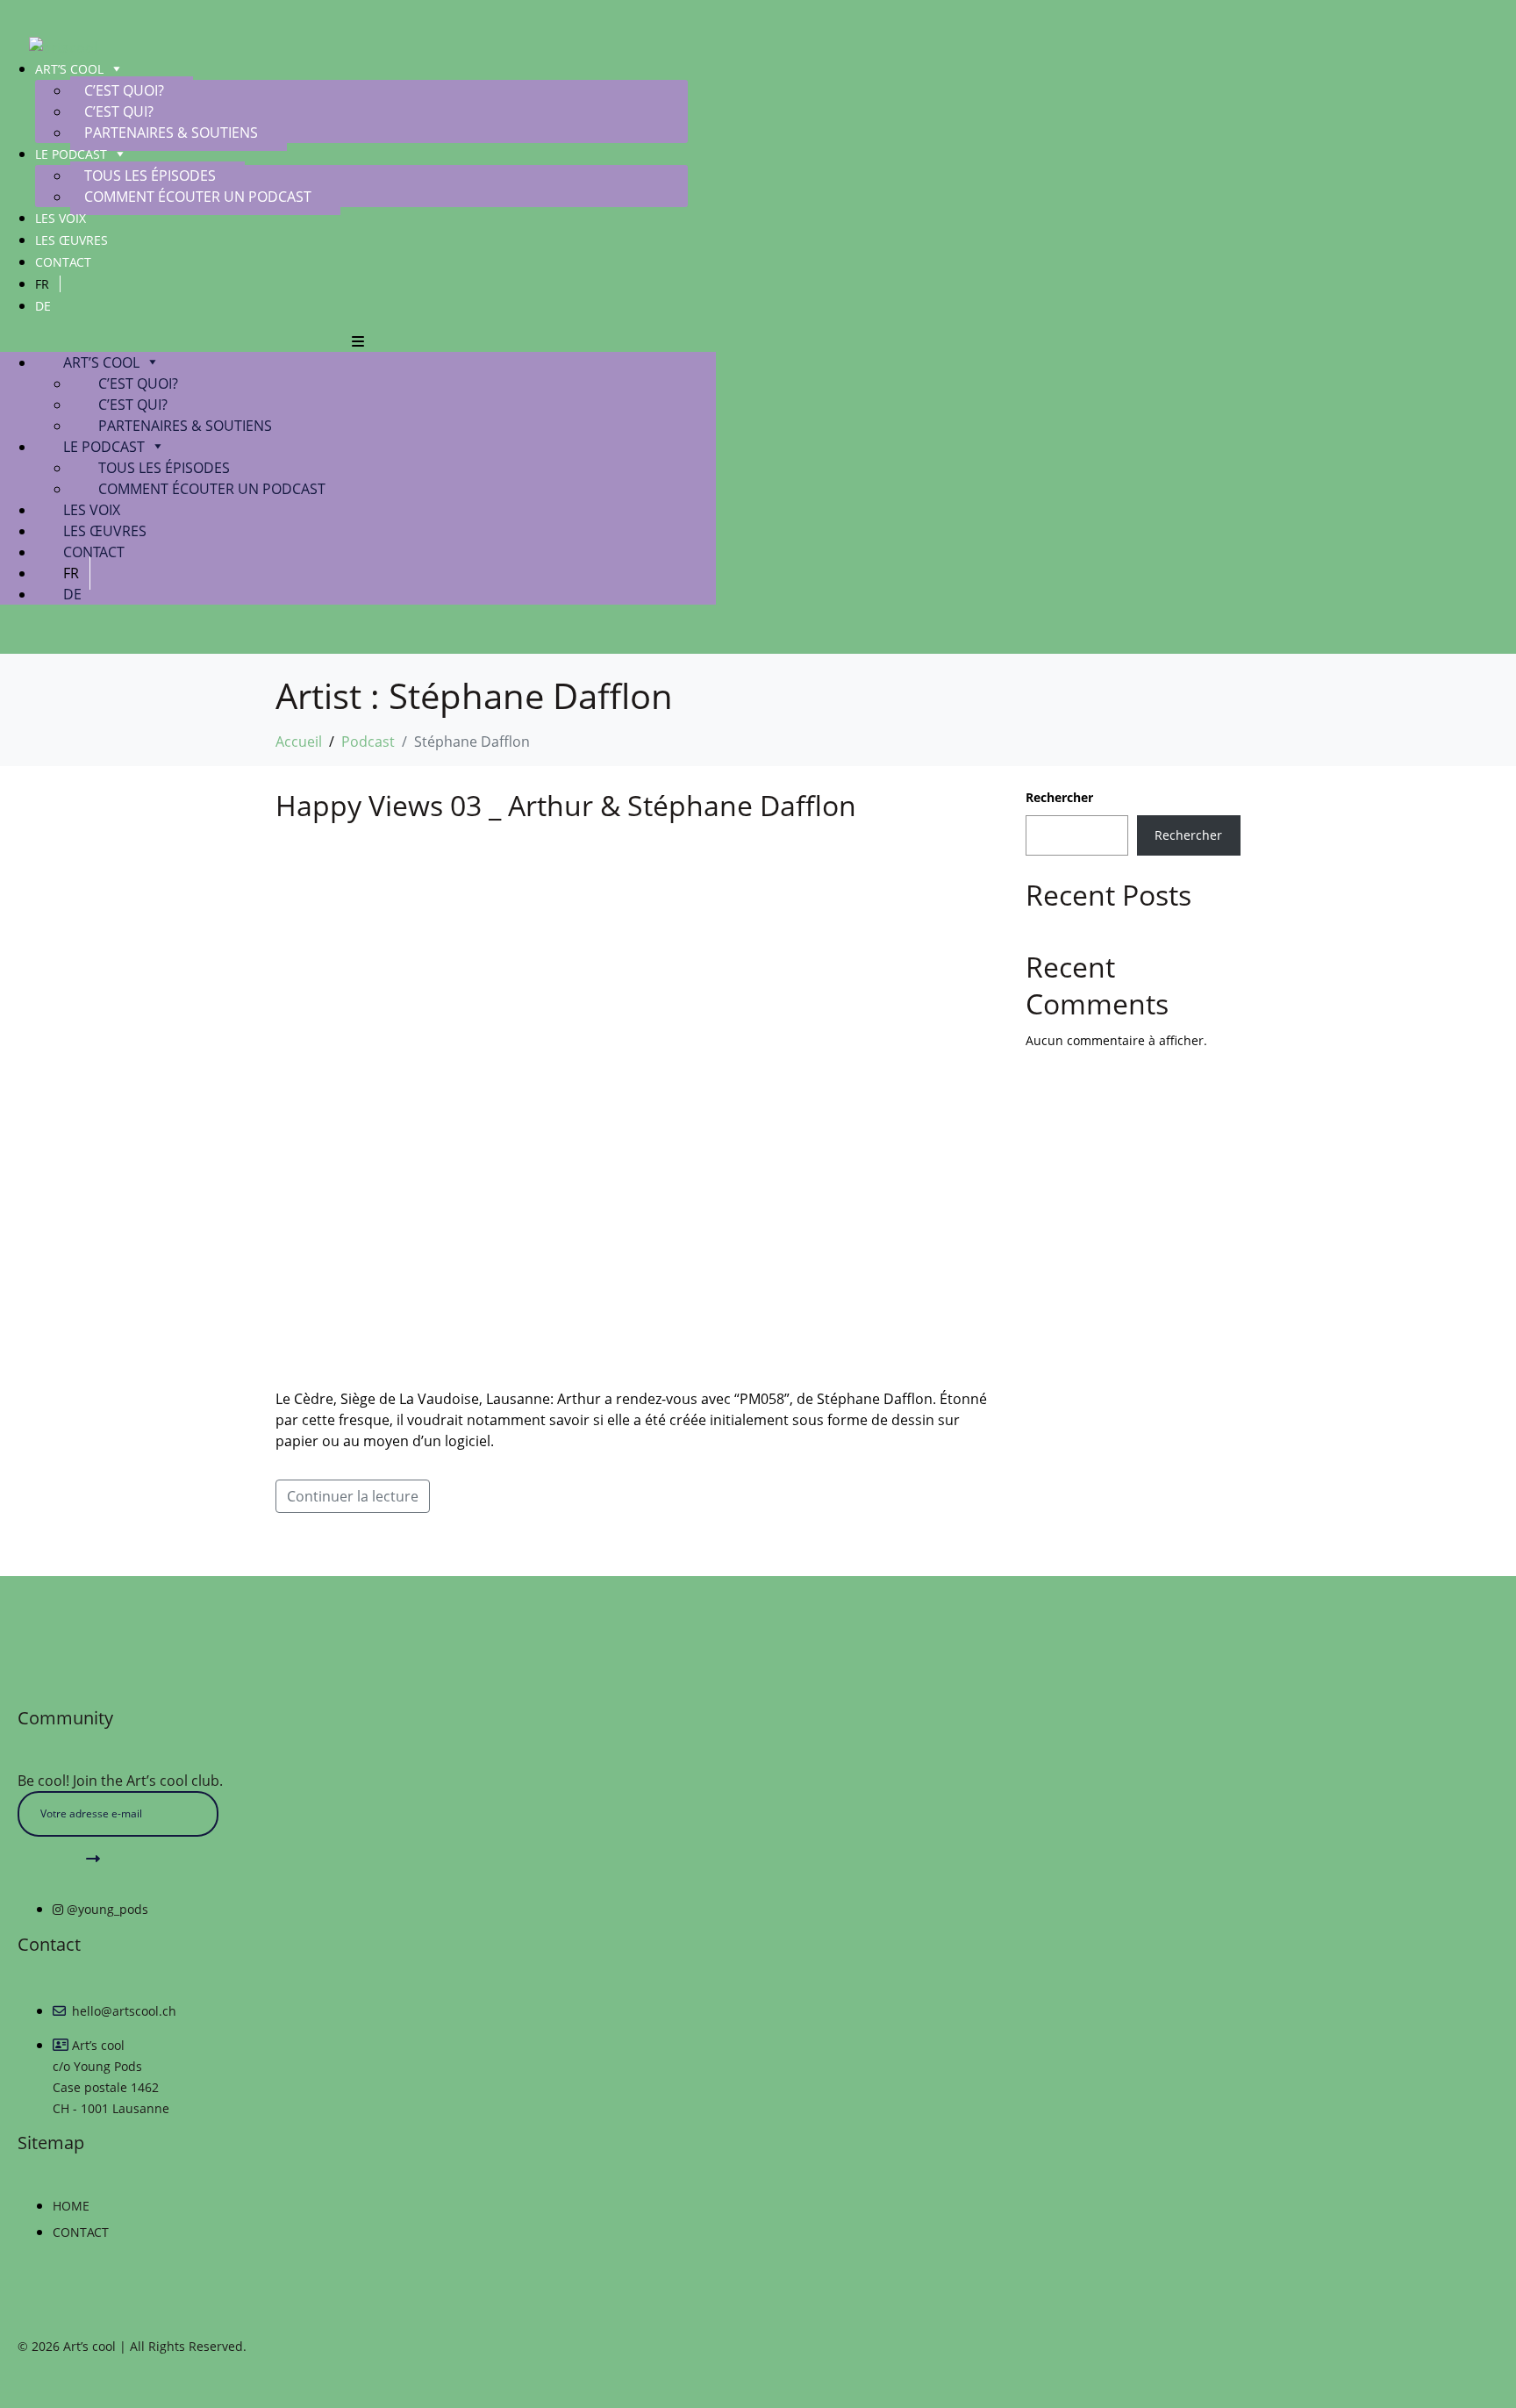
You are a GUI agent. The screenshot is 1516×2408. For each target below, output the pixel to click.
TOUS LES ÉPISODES (150, 176)
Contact (63, 262)
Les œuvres (72, 240)
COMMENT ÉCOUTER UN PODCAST (198, 197)
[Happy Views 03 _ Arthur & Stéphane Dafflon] (633, 1105)
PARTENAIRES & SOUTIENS (171, 133)
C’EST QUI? (119, 111)
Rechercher (1059, 797)
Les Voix (61, 218)
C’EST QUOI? (124, 90)
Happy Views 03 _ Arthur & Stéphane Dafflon (566, 805)
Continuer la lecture (353, 1496)
